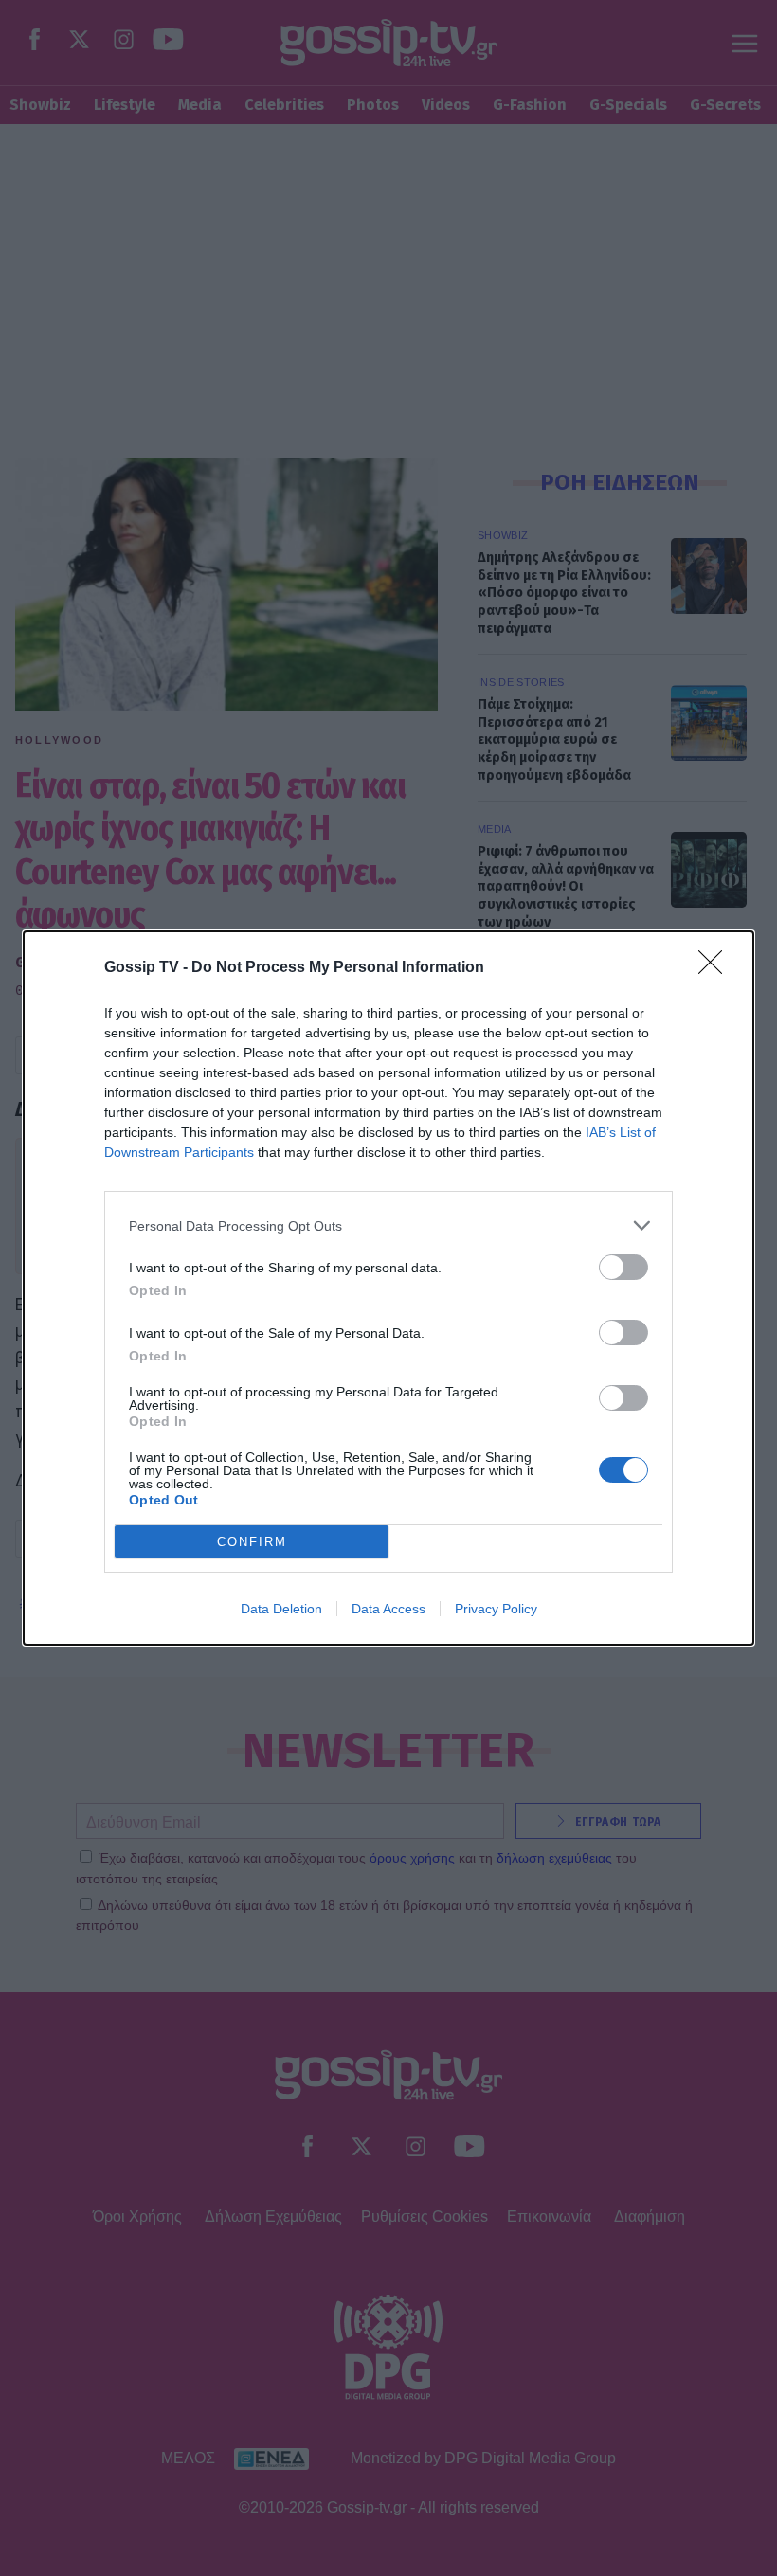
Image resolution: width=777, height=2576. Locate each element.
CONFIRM (252, 1542)
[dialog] (388, 1288)
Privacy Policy (496, 1609)
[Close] (716, 968)
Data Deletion (281, 1609)
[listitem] (388, 1225)
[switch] (623, 1267)
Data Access (388, 1609)
